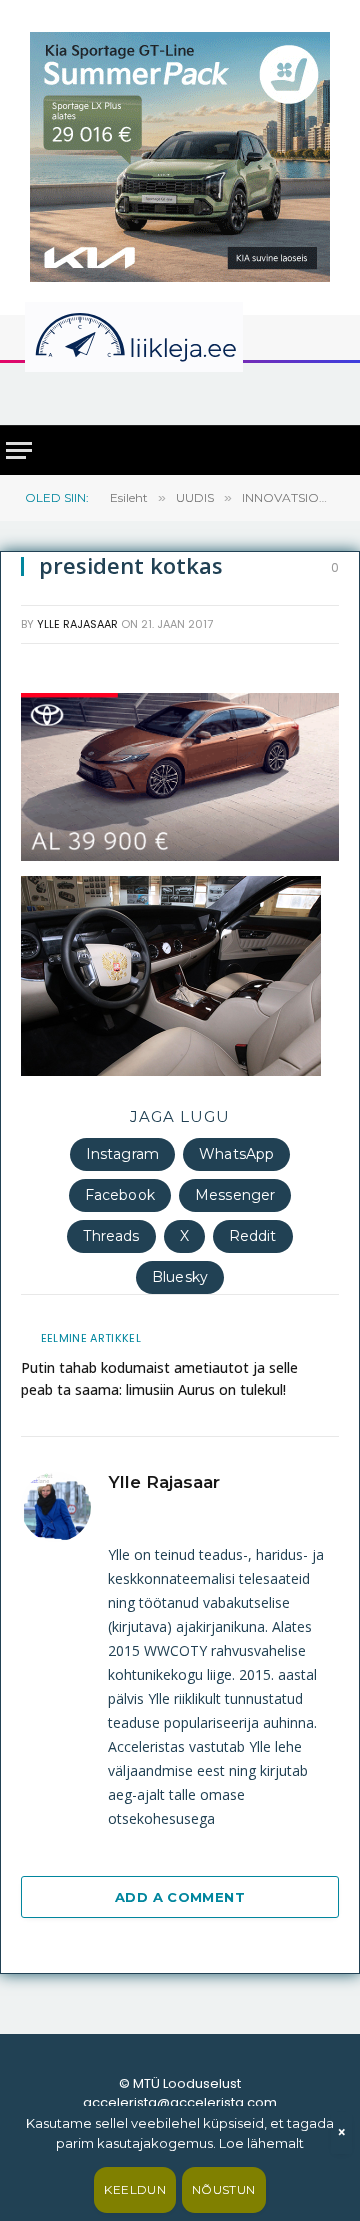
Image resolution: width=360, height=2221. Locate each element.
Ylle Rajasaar (77, 624)
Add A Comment (180, 1897)
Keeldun (135, 2189)
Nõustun (224, 2189)
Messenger (235, 1195)
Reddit (253, 1236)
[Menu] (19, 450)
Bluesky (180, 1277)
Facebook (120, 1195)
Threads (111, 1236)
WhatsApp (236, 1154)
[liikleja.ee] (175, 337)
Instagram (122, 1154)
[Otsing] (331, 392)
